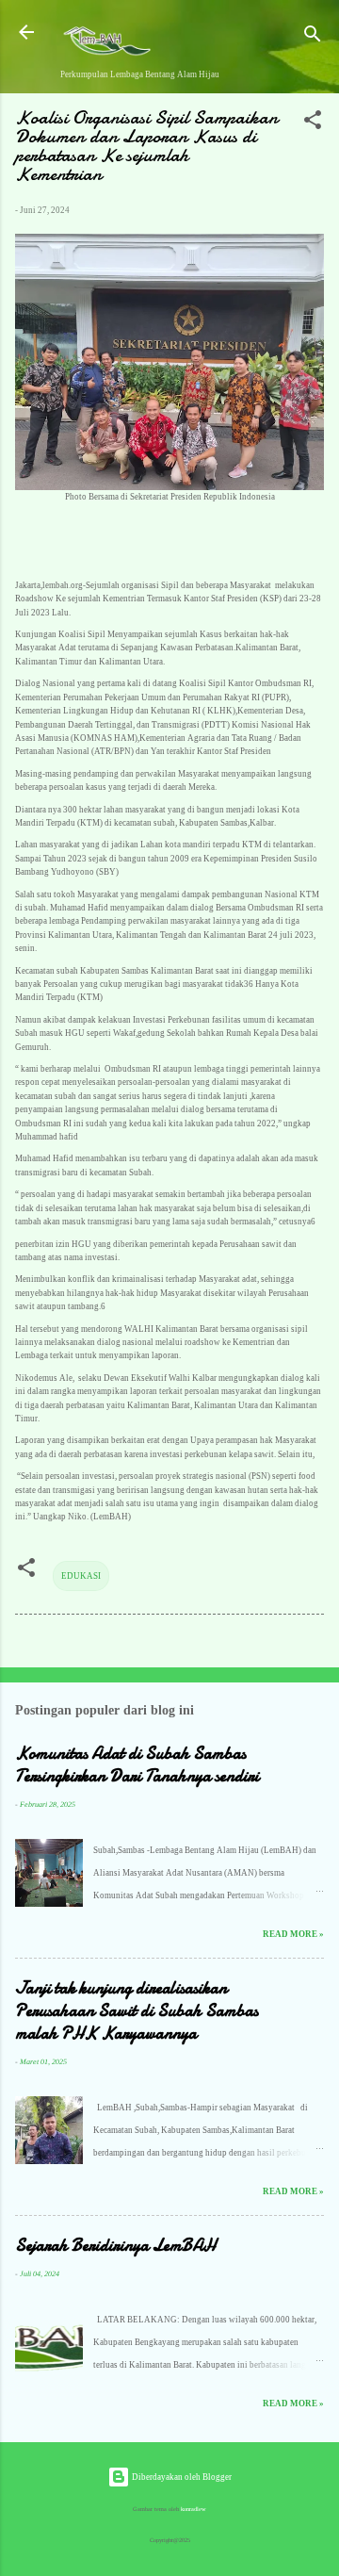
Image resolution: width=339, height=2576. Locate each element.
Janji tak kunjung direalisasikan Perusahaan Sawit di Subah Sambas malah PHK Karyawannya (137, 2011)
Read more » (293, 1934)
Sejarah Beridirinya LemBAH (115, 2246)
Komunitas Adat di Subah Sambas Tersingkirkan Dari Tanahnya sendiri (137, 1765)
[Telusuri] (313, 38)
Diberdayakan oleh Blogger (181, 2477)
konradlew (194, 2509)
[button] (313, 124)
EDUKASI (81, 1576)
